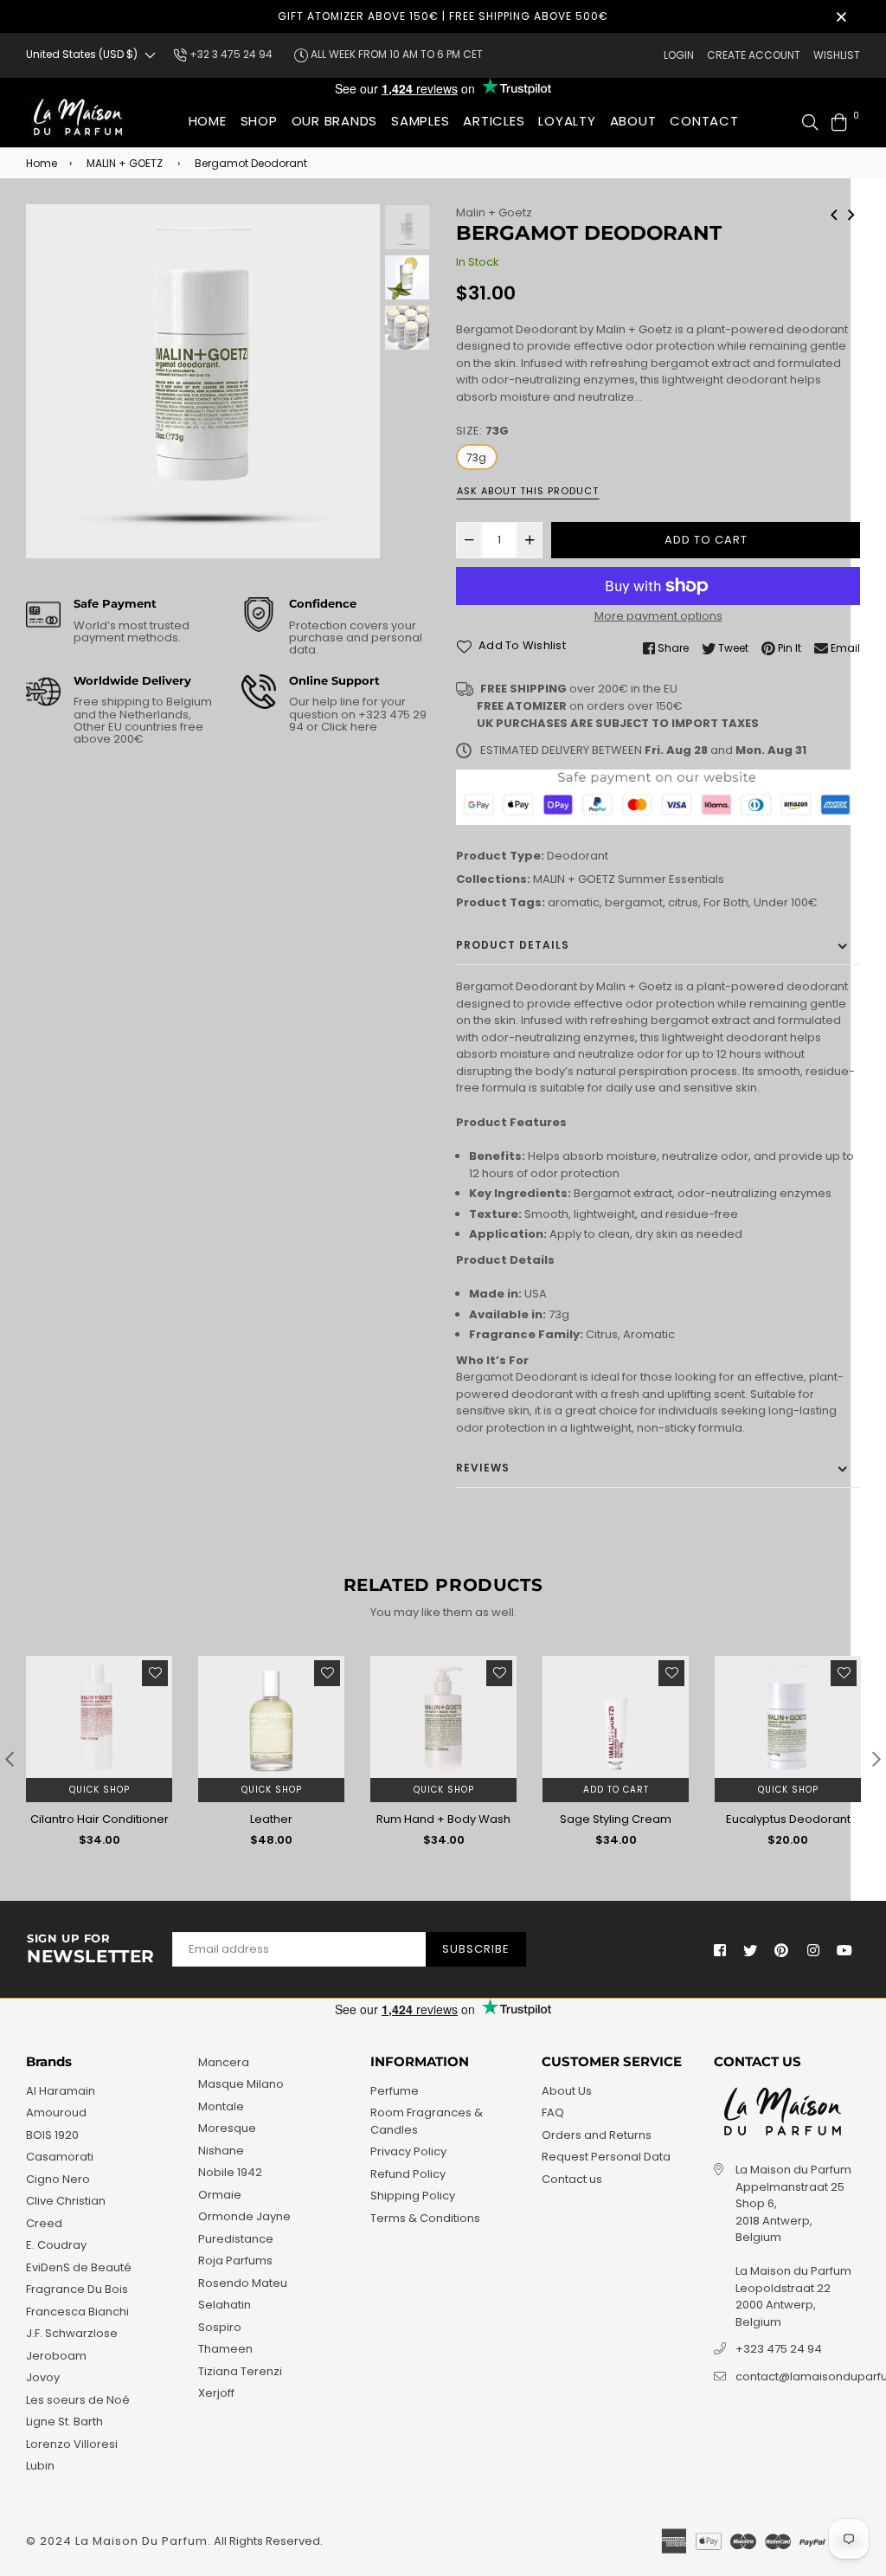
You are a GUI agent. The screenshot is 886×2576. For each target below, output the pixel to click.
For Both (726, 902)
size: (482, 431)
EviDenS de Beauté (79, 2267)
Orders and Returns (597, 2135)
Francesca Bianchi (77, 2312)
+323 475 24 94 (779, 2349)
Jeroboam (56, 2356)
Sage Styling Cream (616, 1819)
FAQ (553, 2112)
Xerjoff (216, 2393)
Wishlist (837, 55)
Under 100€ (786, 902)
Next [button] (358, 382)
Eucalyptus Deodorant (788, 1819)
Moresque (227, 2128)
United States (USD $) (82, 54)
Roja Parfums (235, 2260)
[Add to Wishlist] (155, 1673)
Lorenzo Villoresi (72, 2444)
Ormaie (220, 2195)
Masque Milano (241, 2084)
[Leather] (834, 213)
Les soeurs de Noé (78, 2400)
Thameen (225, 2349)
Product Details (513, 945)
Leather (271, 1819)
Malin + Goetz (494, 213)
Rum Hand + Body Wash (443, 1819)
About (633, 121)
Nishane (221, 2151)
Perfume (395, 2091)
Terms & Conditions (425, 2218)
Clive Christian (66, 2201)
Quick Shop (100, 1790)
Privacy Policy (408, 2151)
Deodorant (578, 856)
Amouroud (56, 2112)
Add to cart (616, 1790)
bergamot (634, 902)
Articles (494, 121)
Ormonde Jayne (244, 2216)
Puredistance (236, 2239)
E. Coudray (56, 2245)
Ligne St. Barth (64, 2421)
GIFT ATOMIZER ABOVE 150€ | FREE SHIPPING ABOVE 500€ (443, 16)
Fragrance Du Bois (77, 2289)
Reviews (483, 1468)
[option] (203, 381)
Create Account (754, 55)
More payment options (658, 616)
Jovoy (43, 2377)
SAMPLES (420, 121)
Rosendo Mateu (243, 2283)
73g (477, 457)
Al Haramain (61, 2091)
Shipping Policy (413, 2196)
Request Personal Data (606, 2157)
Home (208, 121)
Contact (704, 121)
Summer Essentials (671, 879)
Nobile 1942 (230, 2172)
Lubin (40, 2466)
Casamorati (60, 2157)
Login (679, 55)
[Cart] (839, 121)
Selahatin (225, 2305)
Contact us (572, 2179)
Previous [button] (48, 382)
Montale (221, 2106)
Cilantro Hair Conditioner (100, 1819)
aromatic (574, 902)
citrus (683, 902)
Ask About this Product (528, 491)
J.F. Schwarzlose (72, 2333)
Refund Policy (408, 2174)
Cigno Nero (58, 2179)
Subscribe (476, 1949)
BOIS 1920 (52, 2135)
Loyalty (567, 121)
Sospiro (220, 2327)
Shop (259, 121)
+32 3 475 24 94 (230, 54)
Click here (348, 727)
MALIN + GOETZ (125, 163)
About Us (567, 2091)
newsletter (91, 1949)
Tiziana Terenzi (240, 2371)
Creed (44, 2223)
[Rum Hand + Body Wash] (851, 213)
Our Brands (335, 121)
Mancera (224, 2062)
